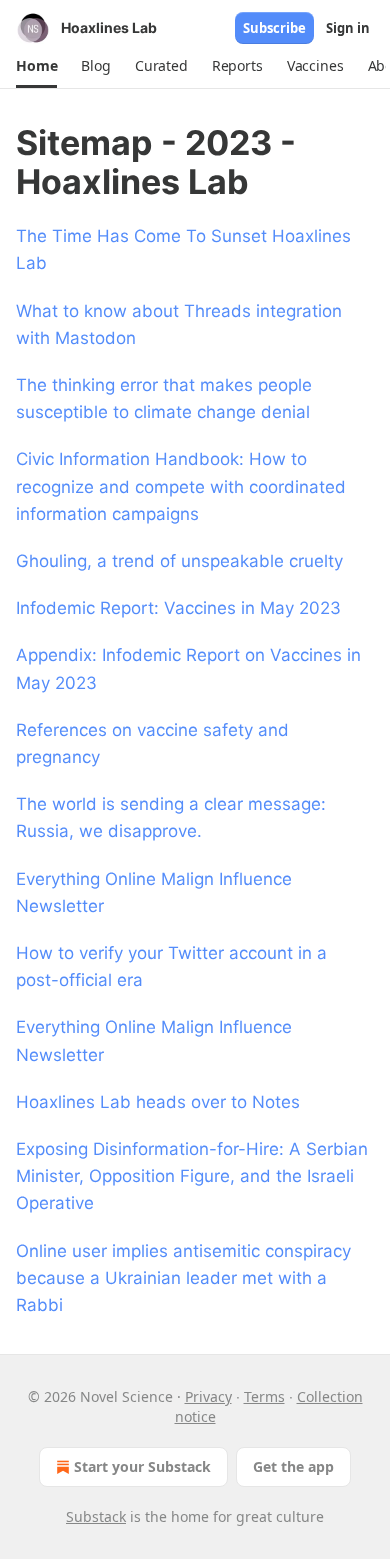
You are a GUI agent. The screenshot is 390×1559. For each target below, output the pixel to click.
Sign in (348, 28)
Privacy (208, 1396)
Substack (96, 1516)
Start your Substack (142, 1466)
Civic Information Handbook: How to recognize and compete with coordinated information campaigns (181, 486)
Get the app (293, 1466)
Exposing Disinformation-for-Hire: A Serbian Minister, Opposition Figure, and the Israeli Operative (192, 1176)
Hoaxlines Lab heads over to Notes (158, 1102)
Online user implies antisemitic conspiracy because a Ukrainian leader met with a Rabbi (183, 1278)
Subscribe (274, 28)
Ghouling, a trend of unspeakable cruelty (179, 561)
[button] (36, 66)
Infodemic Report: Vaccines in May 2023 (178, 608)
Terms (264, 1396)
